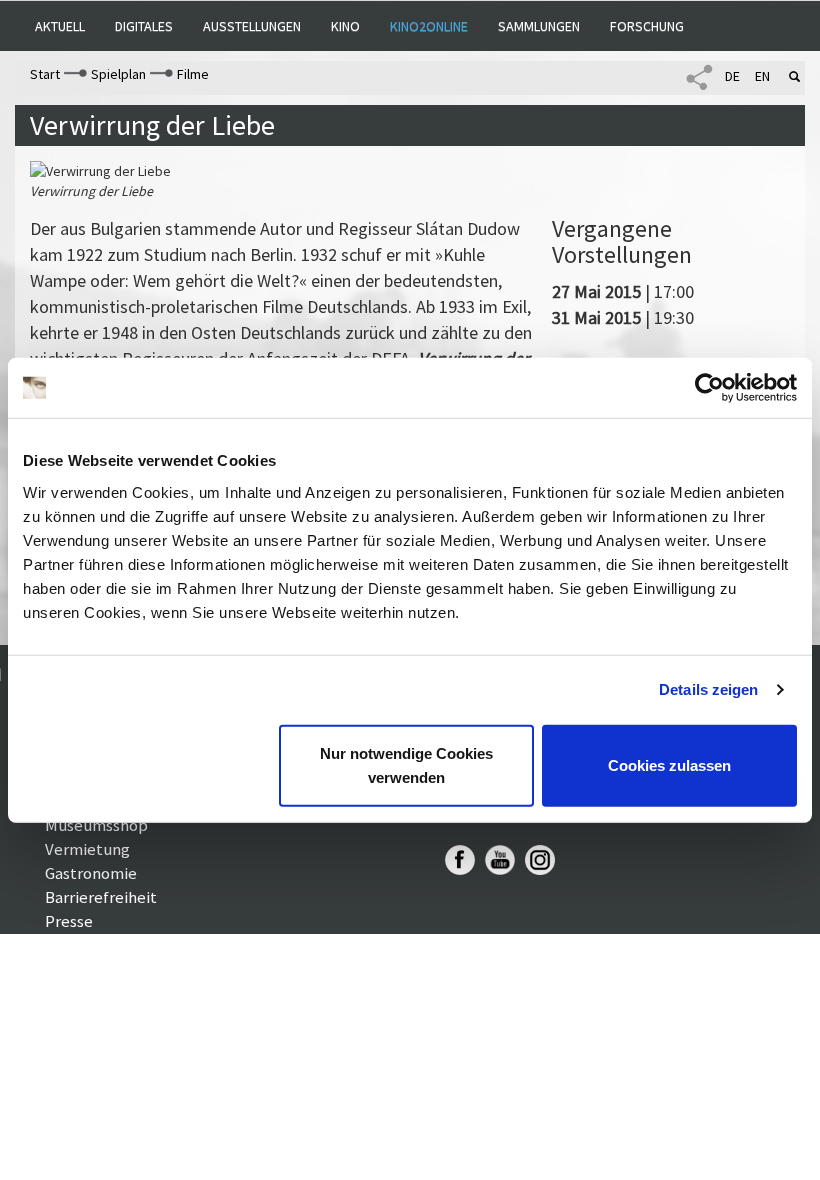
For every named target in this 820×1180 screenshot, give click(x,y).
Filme (193, 74)
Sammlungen (539, 26)
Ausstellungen (252, 26)
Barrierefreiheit (101, 897)
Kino (345, 26)
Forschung (647, 26)
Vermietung (87, 849)
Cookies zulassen (669, 764)
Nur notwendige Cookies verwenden (406, 764)
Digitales (144, 26)
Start (45, 74)
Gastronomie (91, 873)
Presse (69, 921)
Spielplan (118, 74)
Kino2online (429, 26)
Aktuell (60, 26)
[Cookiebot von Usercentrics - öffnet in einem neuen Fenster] (709, 388)
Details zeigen (708, 689)
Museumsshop (96, 825)
